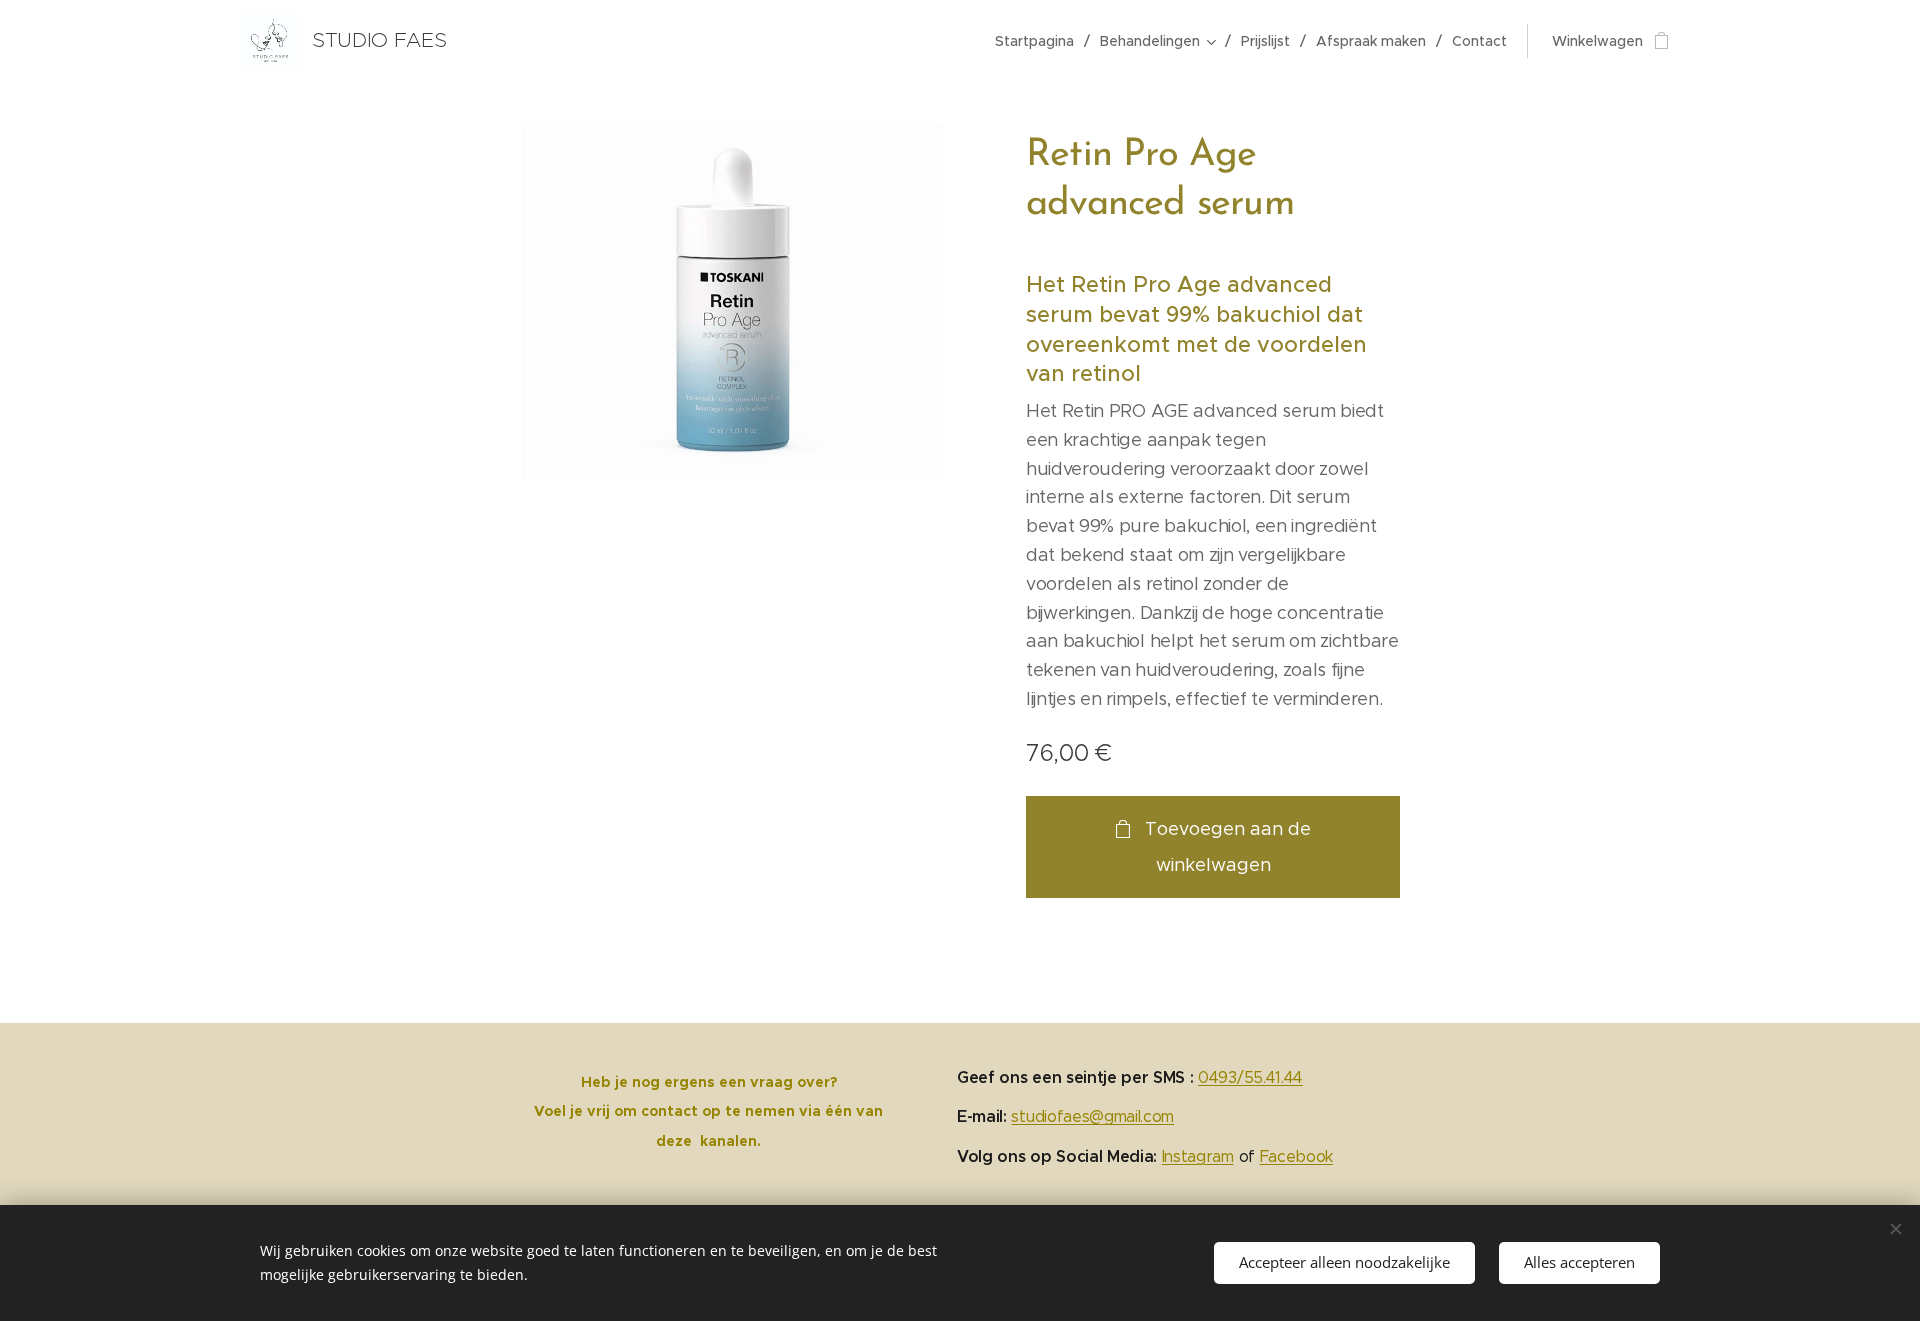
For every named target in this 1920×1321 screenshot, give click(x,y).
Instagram (1198, 1156)
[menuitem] (1040, 41)
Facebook (1296, 1156)
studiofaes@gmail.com (1092, 1116)
